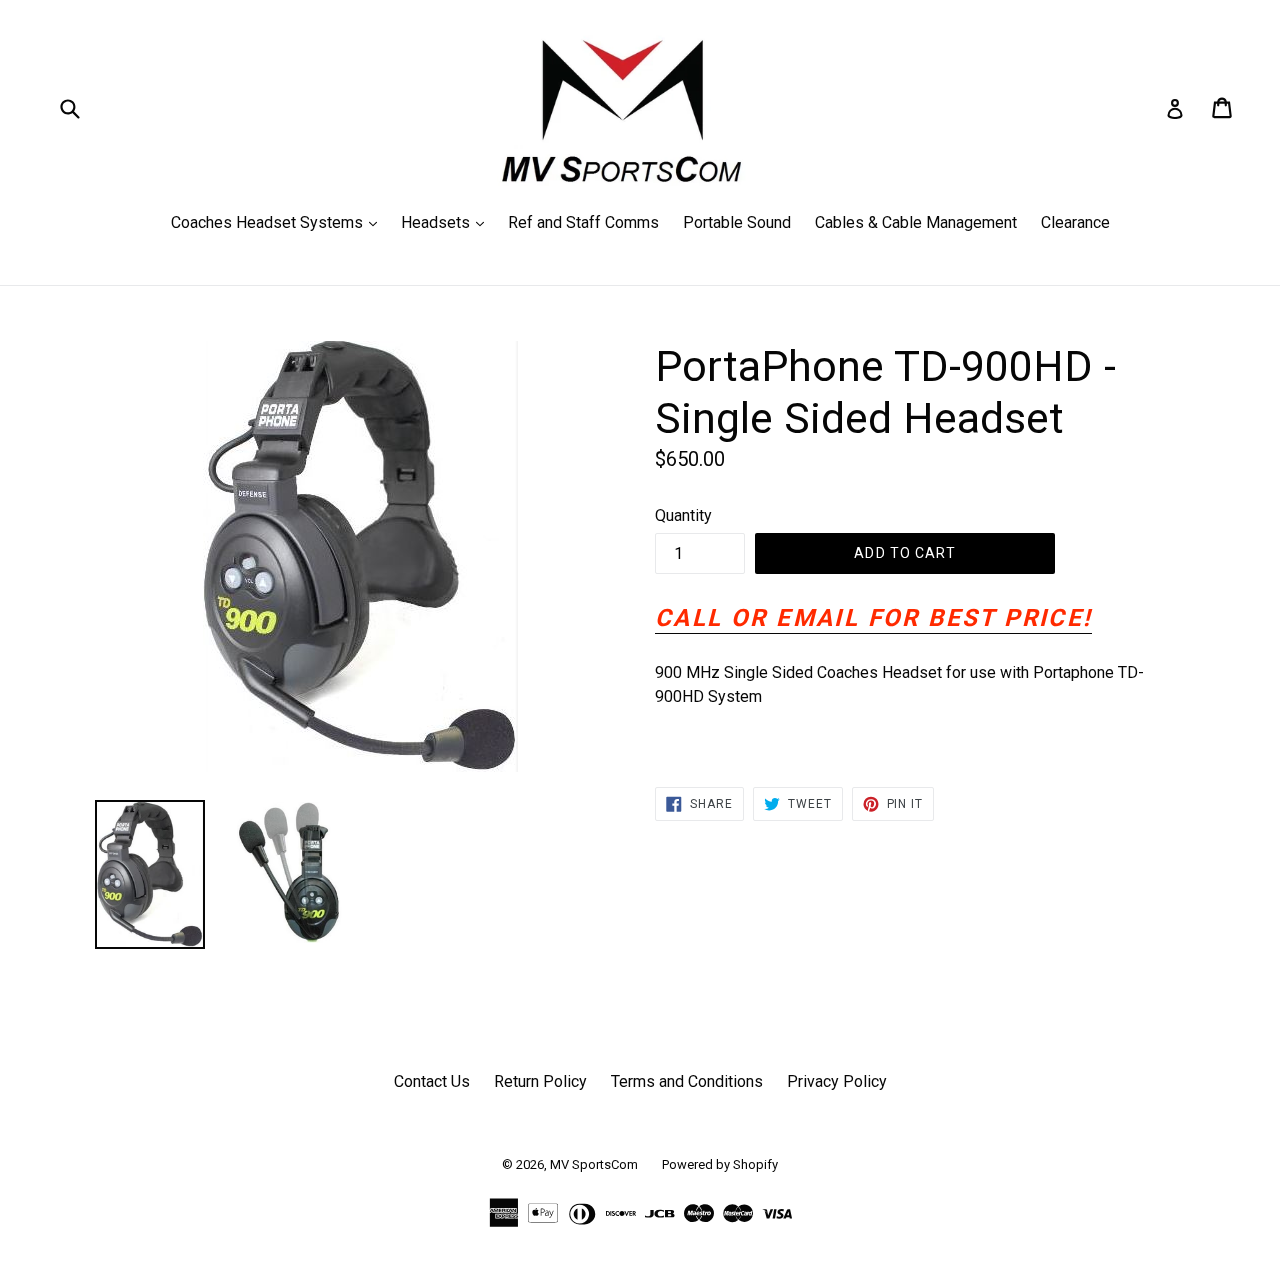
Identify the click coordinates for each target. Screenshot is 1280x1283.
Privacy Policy (837, 1081)
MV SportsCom (594, 1164)
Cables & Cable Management (916, 222)
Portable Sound (737, 222)
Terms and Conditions (687, 1081)
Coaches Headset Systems (279, 222)
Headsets (447, 222)
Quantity (683, 515)
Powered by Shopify (720, 1164)
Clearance (1075, 222)
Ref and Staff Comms (583, 222)
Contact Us (432, 1081)
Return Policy (540, 1081)
